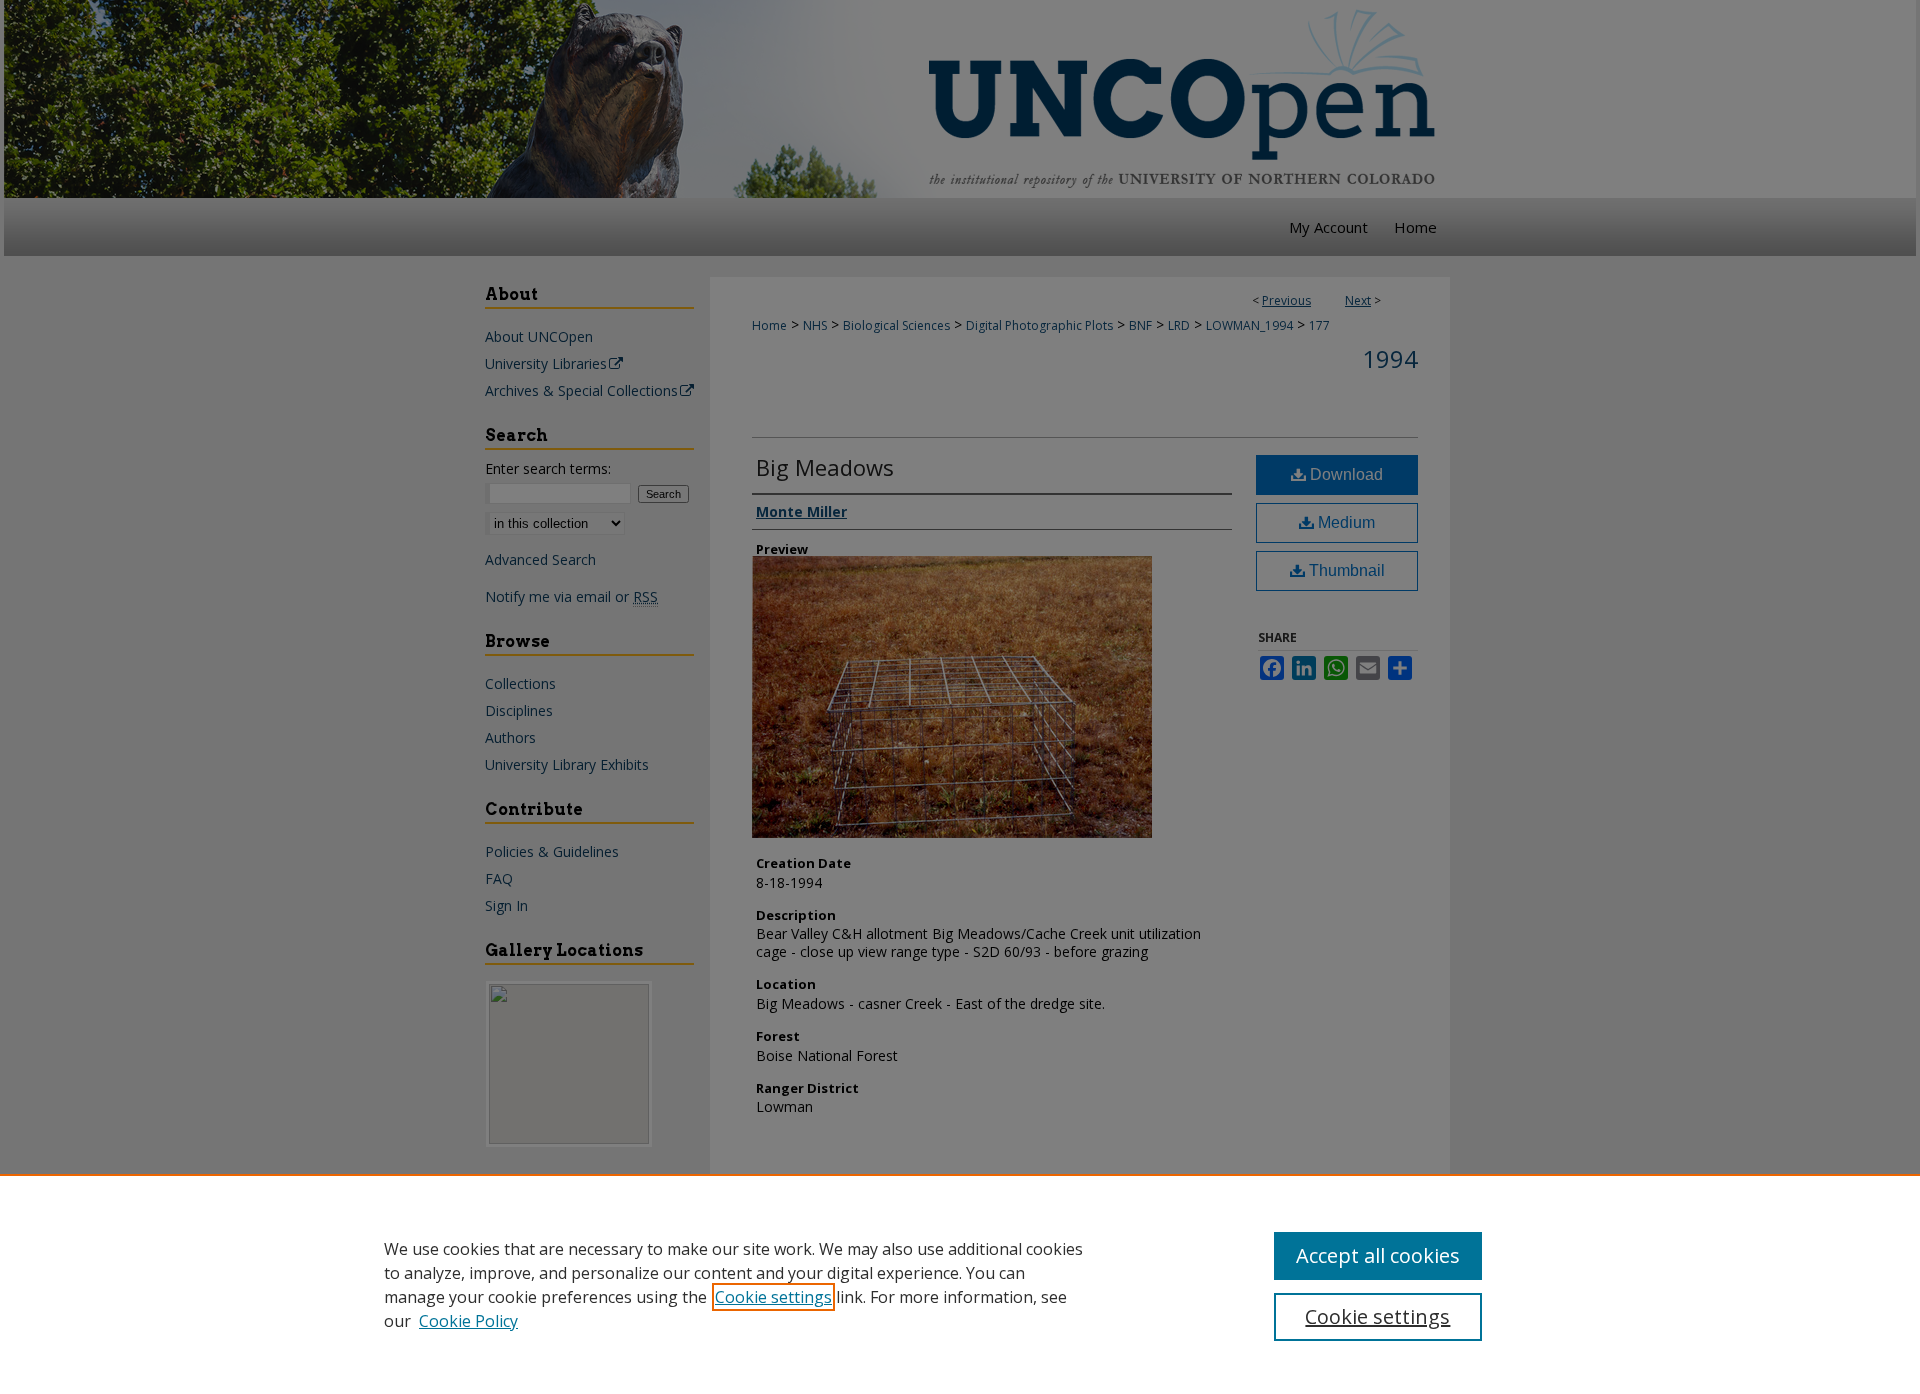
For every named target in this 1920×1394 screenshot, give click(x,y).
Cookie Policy (468, 1321)
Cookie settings (773, 1297)
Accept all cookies (1378, 1255)
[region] (960, 1284)
